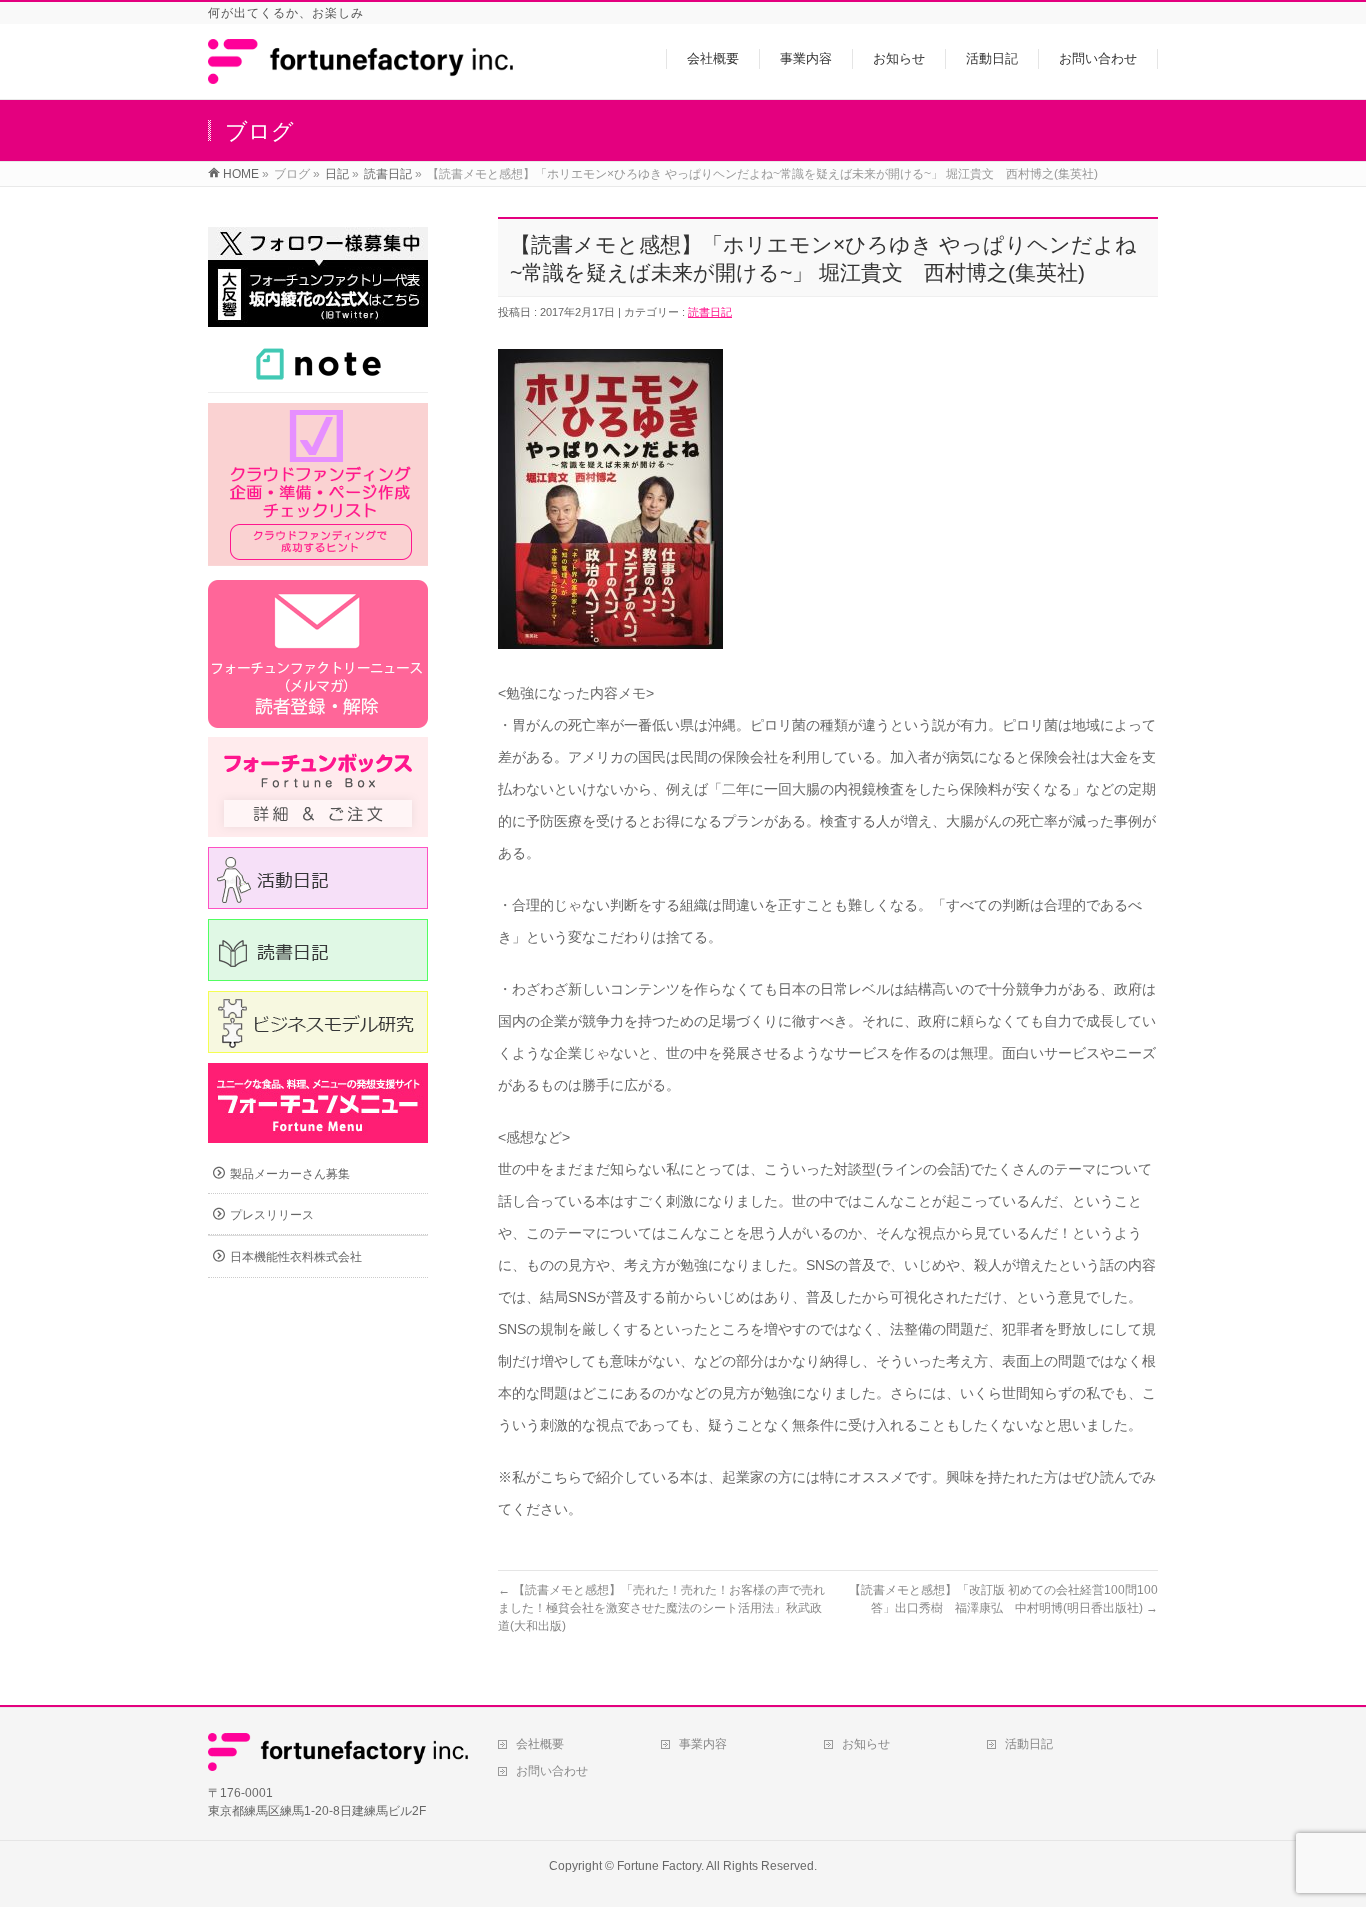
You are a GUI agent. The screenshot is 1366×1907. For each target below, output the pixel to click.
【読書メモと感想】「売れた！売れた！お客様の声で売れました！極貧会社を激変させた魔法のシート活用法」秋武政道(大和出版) (661, 1608)
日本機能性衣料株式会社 (296, 1257)
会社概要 (540, 1744)
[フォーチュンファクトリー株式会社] (360, 73)
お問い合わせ (552, 1771)
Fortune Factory (659, 1866)
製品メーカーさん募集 (290, 1174)
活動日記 (1029, 1744)
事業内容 (703, 1744)
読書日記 (710, 312)
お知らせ (866, 1744)
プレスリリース (272, 1215)
